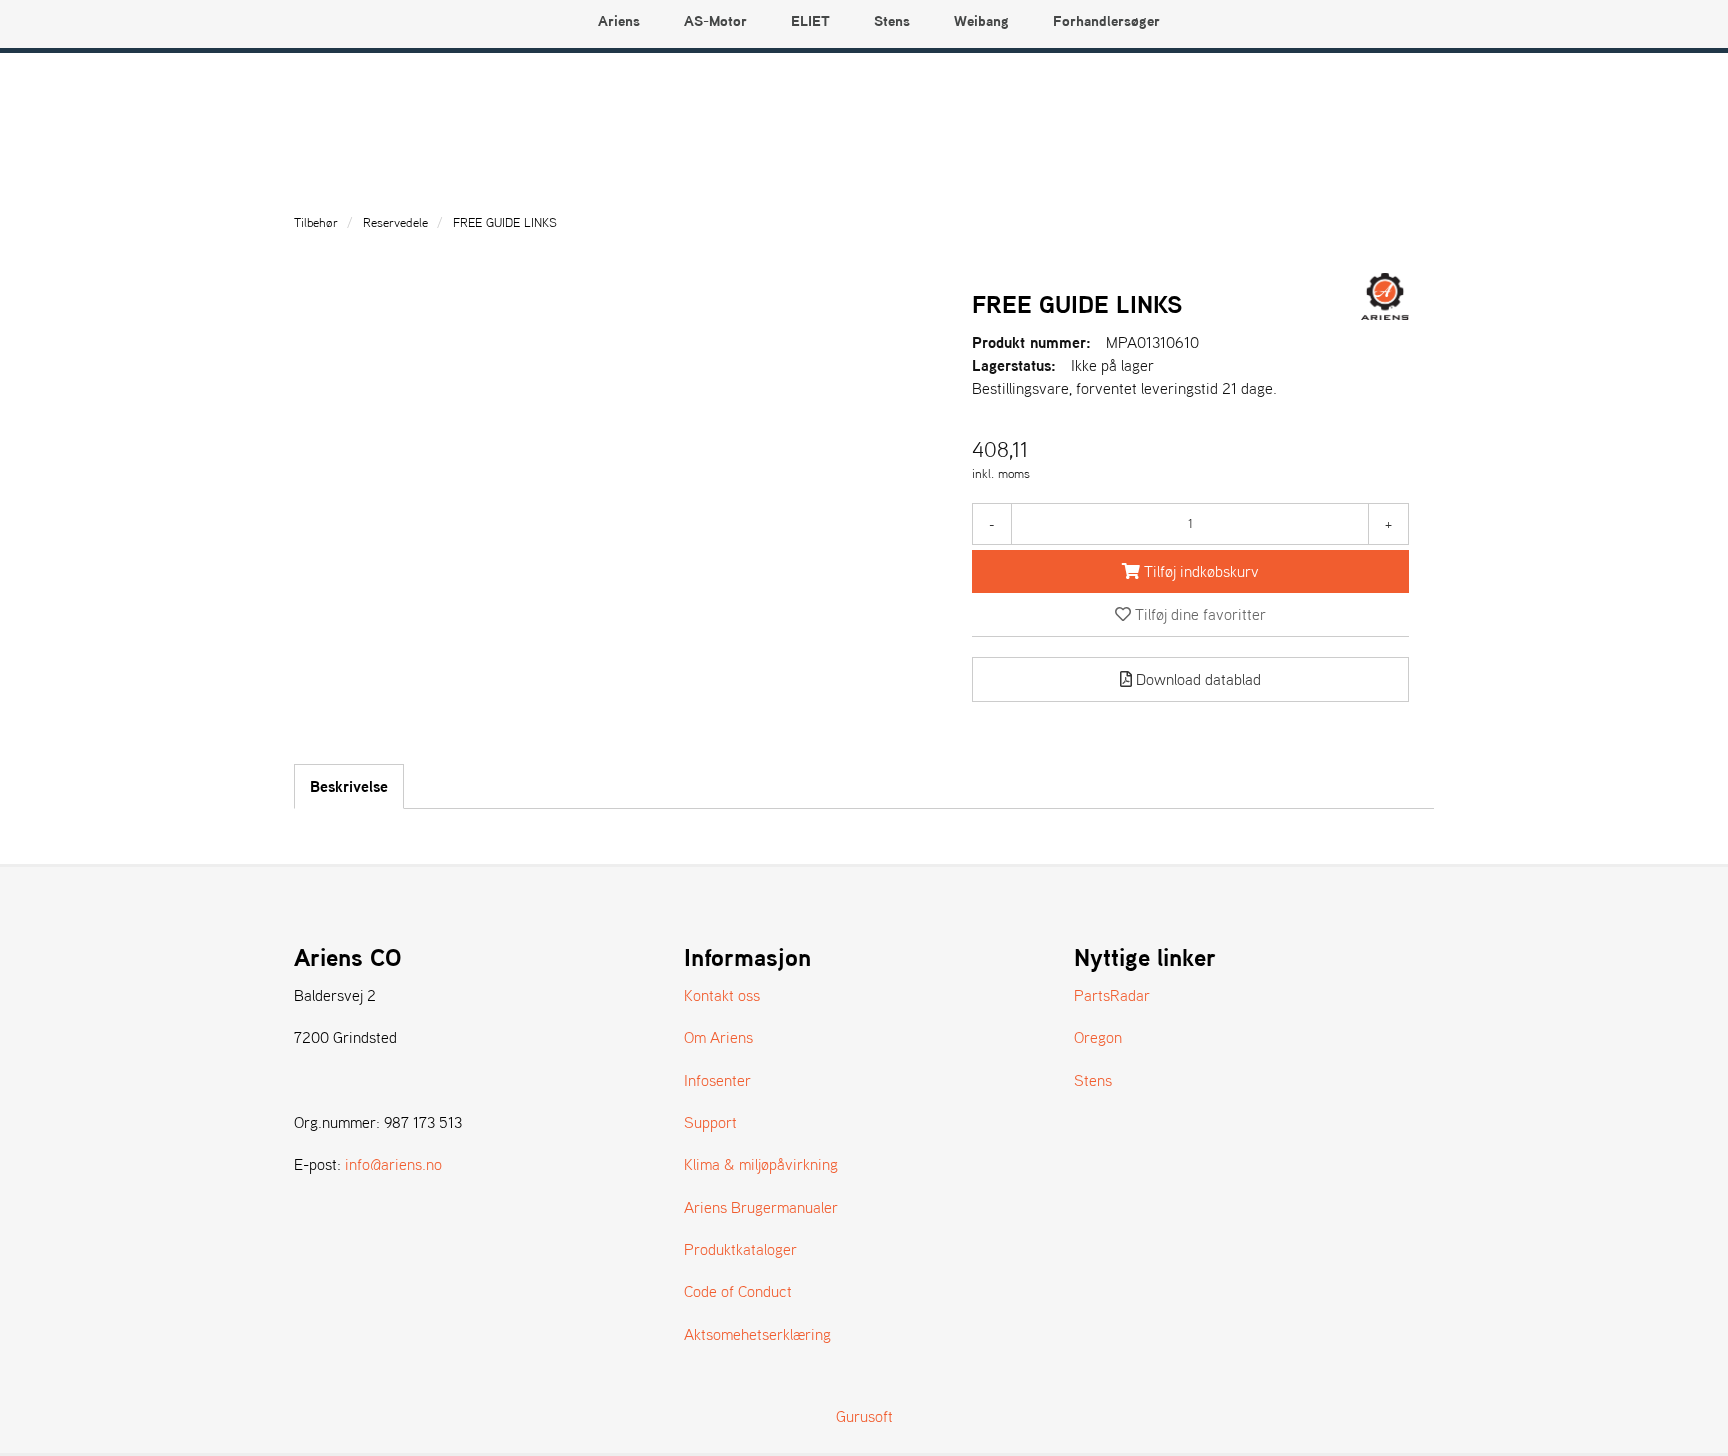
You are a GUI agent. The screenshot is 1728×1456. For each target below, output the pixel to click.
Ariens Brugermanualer (761, 1207)
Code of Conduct (738, 1291)
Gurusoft (864, 1416)
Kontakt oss (722, 995)
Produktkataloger (740, 1249)
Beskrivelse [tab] (349, 786)
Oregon (1098, 1037)
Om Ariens (718, 1037)
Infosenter (717, 1080)
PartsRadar (1112, 995)
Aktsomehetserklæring (757, 1334)
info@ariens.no (393, 1164)
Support (710, 1122)
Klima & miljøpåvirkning (761, 1164)
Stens (1093, 1080)
